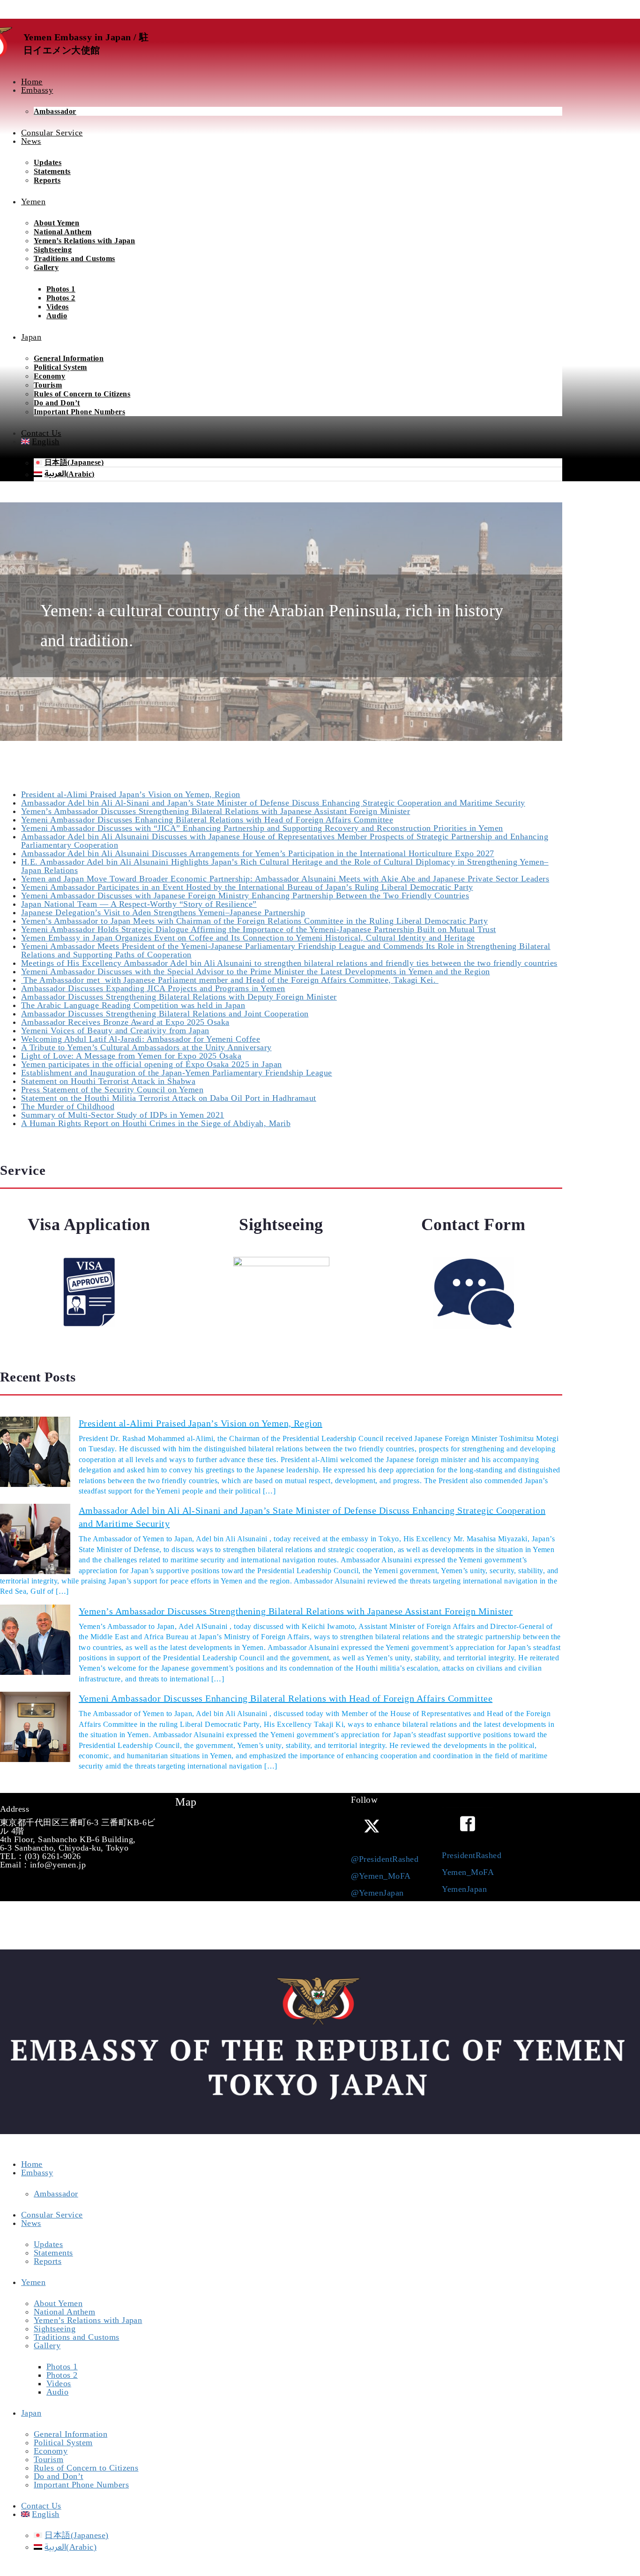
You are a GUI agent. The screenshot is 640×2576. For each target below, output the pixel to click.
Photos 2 (61, 298)
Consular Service (52, 2215)
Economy (49, 376)
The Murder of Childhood (68, 1106)
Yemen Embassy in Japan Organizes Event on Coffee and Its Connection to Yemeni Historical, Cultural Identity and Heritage (248, 938)
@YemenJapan (377, 1893)
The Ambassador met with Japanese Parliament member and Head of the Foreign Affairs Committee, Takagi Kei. (230, 980)
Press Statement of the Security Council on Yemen (112, 1090)
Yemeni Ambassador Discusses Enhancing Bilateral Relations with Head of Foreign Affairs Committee (207, 820)
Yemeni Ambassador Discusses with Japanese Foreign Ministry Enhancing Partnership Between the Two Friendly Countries (245, 896)
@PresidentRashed (385, 1859)
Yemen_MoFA (468, 1872)
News (31, 2223)
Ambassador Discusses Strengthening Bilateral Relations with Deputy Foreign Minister (179, 997)
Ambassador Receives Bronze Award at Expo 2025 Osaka (125, 1022)
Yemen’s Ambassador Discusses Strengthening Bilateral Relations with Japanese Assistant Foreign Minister (216, 811)
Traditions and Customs (74, 258)
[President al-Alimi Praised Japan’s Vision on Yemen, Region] (35, 1452)
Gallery (46, 267)
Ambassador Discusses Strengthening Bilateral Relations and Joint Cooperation (165, 1014)
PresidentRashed (472, 1855)
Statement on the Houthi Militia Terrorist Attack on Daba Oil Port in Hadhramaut (169, 1098)
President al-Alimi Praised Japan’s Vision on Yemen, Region (131, 794)
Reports (47, 180)
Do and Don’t (57, 403)
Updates (48, 162)
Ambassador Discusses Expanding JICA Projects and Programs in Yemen (153, 988)
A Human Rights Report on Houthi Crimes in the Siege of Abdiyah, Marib (156, 1123)
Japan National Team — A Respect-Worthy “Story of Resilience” (139, 904)
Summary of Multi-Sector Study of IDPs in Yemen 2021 (123, 1115)
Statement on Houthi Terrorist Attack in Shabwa (108, 1081)
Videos (58, 307)
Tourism (48, 385)
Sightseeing (53, 250)
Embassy (37, 2173)
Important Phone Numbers (79, 412)
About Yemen (56, 223)
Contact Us (41, 2506)
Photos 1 (61, 289)
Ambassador (55, 111)
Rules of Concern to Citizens (82, 394)
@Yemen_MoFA (381, 1876)
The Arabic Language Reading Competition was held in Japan (133, 1005)
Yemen (33, 2282)
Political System (60, 367)
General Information (69, 358)
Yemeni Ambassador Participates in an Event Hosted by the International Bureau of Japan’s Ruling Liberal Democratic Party (247, 887)
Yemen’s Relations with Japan (84, 241)
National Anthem (63, 232)
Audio (57, 316)
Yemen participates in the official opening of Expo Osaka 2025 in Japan (152, 1064)
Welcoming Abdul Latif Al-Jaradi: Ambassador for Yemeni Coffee (141, 1039)
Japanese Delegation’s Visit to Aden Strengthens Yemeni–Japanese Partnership (163, 912)
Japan (31, 2413)
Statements (52, 171)
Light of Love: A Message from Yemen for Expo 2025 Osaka (131, 1056)
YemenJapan (464, 1889)
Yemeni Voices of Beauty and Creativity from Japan (115, 1030)
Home (32, 2164)
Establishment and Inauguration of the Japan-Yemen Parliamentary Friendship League (177, 1073)
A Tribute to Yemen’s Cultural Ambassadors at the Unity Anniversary (146, 1047)
